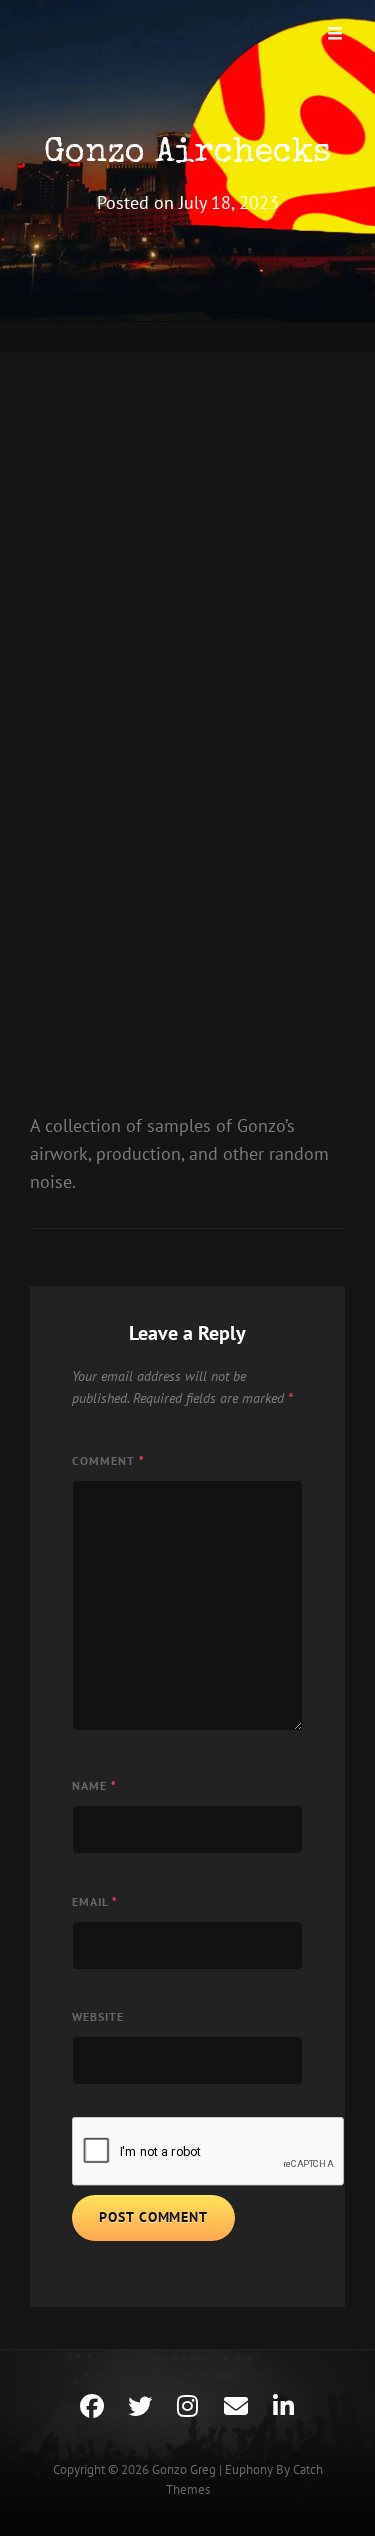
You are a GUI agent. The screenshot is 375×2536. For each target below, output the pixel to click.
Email (95, 1901)
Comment (108, 1460)
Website (98, 2016)
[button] (74, 579)
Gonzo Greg (184, 2469)
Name (94, 1785)
